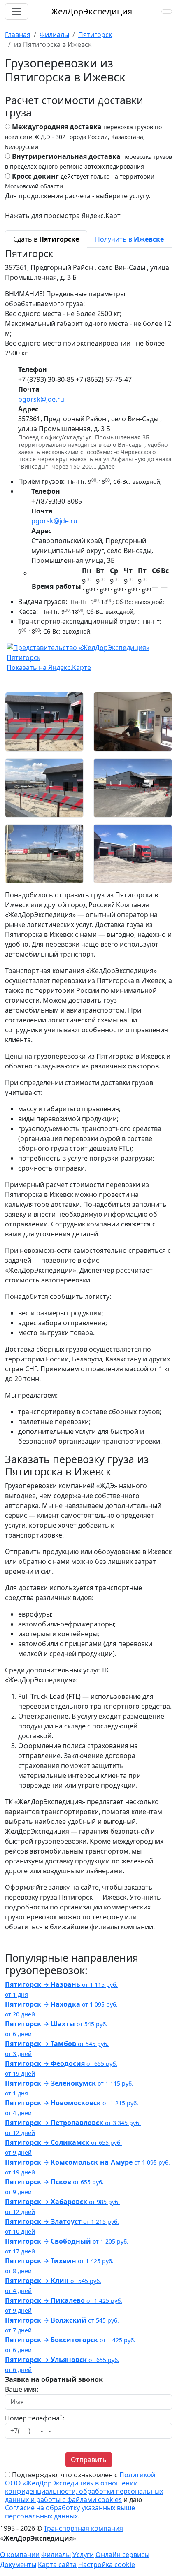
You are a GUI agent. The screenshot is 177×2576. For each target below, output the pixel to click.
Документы (18, 2564)
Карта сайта (57, 2564)
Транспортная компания (83, 2528)
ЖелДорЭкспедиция (92, 11)
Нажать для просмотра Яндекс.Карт (63, 216)
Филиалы (56, 2555)
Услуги (83, 2555)
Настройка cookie (107, 2564)
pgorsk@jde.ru (41, 399)
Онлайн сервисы (122, 2555)
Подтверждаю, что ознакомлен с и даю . (84, 2495)
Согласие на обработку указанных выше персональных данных (70, 2512)
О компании (20, 2555)
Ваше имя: (22, 2389)
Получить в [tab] (129, 239)
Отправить (89, 2460)
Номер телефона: (35, 2418)
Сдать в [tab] (46, 239)
